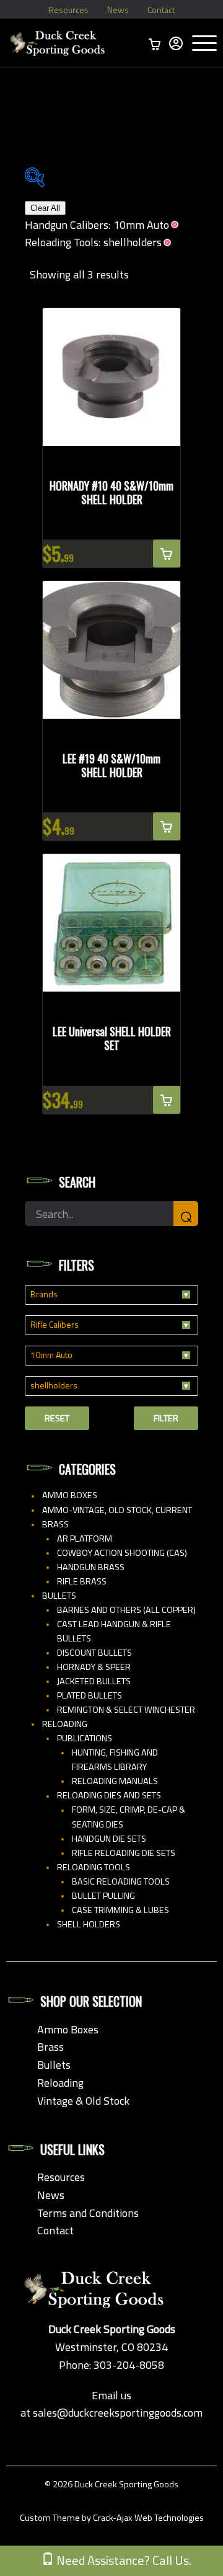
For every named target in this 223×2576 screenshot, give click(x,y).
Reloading (65, 1724)
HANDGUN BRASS (91, 1567)
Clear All (45, 208)
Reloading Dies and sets (109, 1795)
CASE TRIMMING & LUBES (120, 1910)
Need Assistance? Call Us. (123, 2560)
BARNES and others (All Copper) (126, 1610)
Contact (161, 10)
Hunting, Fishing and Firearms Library (115, 1760)
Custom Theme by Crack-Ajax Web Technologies (112, 2518)
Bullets (59, 1596)
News (118, 10)
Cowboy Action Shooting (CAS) (122, 1553)
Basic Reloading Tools (121, 1881)
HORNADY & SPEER (94, 1667)
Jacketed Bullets (94, 1681)
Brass (55, 1524)
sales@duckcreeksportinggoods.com (118, 2413)
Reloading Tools (94, 1867)
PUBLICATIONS (85, 1738)
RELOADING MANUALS (115, 1781)
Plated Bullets (90, 1695)
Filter (166, 1418)
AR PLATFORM (85, 1539)
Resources (68, 10)
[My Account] (176, 43)
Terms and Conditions (88, 2213)
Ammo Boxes (70, 1495)
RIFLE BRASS (82, 1581)
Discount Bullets (94, 1653)
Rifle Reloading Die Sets (124, 1853)
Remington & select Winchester (126, 1710)
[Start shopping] (155, 43)
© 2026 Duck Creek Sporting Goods (111, 2484)
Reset (57, 1418)
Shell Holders (89, 1924)
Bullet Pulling (103, 1896)
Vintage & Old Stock (83, 2101)
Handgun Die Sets (109, 1839)
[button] (167, 553)
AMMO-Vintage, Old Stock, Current (117, 1510)
